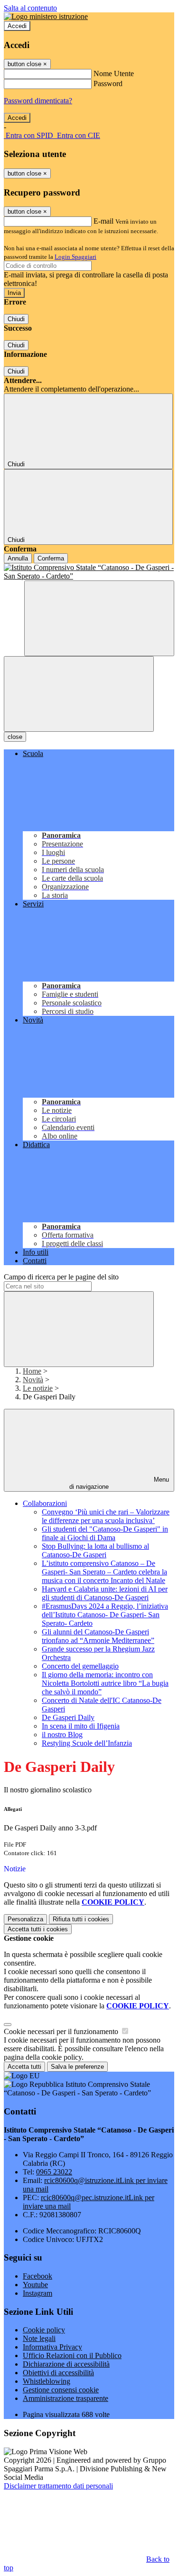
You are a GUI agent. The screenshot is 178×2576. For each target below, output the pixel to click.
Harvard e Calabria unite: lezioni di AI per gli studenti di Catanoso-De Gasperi (105, 1593)
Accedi (17, 26)
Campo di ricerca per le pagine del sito (61, 1277)
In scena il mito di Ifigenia (81, 1726)
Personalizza (25, 1919)
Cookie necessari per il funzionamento (62, 2031)
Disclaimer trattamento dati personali (58, 2486)
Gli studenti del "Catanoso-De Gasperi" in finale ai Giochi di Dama (105, 1533)
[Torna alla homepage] (89, 572)
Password (108, 84)
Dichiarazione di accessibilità (66, 2364)
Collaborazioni (45, 1503)
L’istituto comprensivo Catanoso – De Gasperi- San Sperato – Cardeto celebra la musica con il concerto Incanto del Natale (104, 1572)
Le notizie (38, 1388)
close (15, 737)
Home (32, 1371)
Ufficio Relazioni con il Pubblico (72, 2355)
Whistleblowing (47, 2381)
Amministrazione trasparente (66, 2398)
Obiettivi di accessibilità (58, 2373)
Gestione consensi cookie (61, 2390)
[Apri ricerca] (99, 618)
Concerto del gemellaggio (80, 1666)
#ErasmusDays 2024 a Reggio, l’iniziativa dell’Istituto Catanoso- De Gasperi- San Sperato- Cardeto (105, 1615)
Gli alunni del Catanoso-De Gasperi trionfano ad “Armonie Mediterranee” (98, 1636)
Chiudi (16, 319)
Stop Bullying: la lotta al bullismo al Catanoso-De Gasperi (95, 1550)
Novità (33, 1380)
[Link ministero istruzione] (46, 16)
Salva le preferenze (77, 2067)
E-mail (103, 221)
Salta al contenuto (30, 8)
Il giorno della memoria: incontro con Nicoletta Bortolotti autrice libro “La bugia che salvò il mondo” (105, 1683)
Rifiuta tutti (81, 1919)
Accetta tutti (38, 1929)
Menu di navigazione (119, 1483)
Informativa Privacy (52, 2347)
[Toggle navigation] (79, 694)
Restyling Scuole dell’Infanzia (87, 1743)
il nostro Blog (62, 1735)
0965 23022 (54, 2172)
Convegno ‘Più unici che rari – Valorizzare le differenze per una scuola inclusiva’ (106, 1516)
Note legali (39, 2338)
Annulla (18, 558)
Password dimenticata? (38, 101)
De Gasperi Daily (68, 1717)
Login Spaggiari (75, 257)
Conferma (51, 558)
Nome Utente (114, 74)
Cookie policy (44, 2330)
